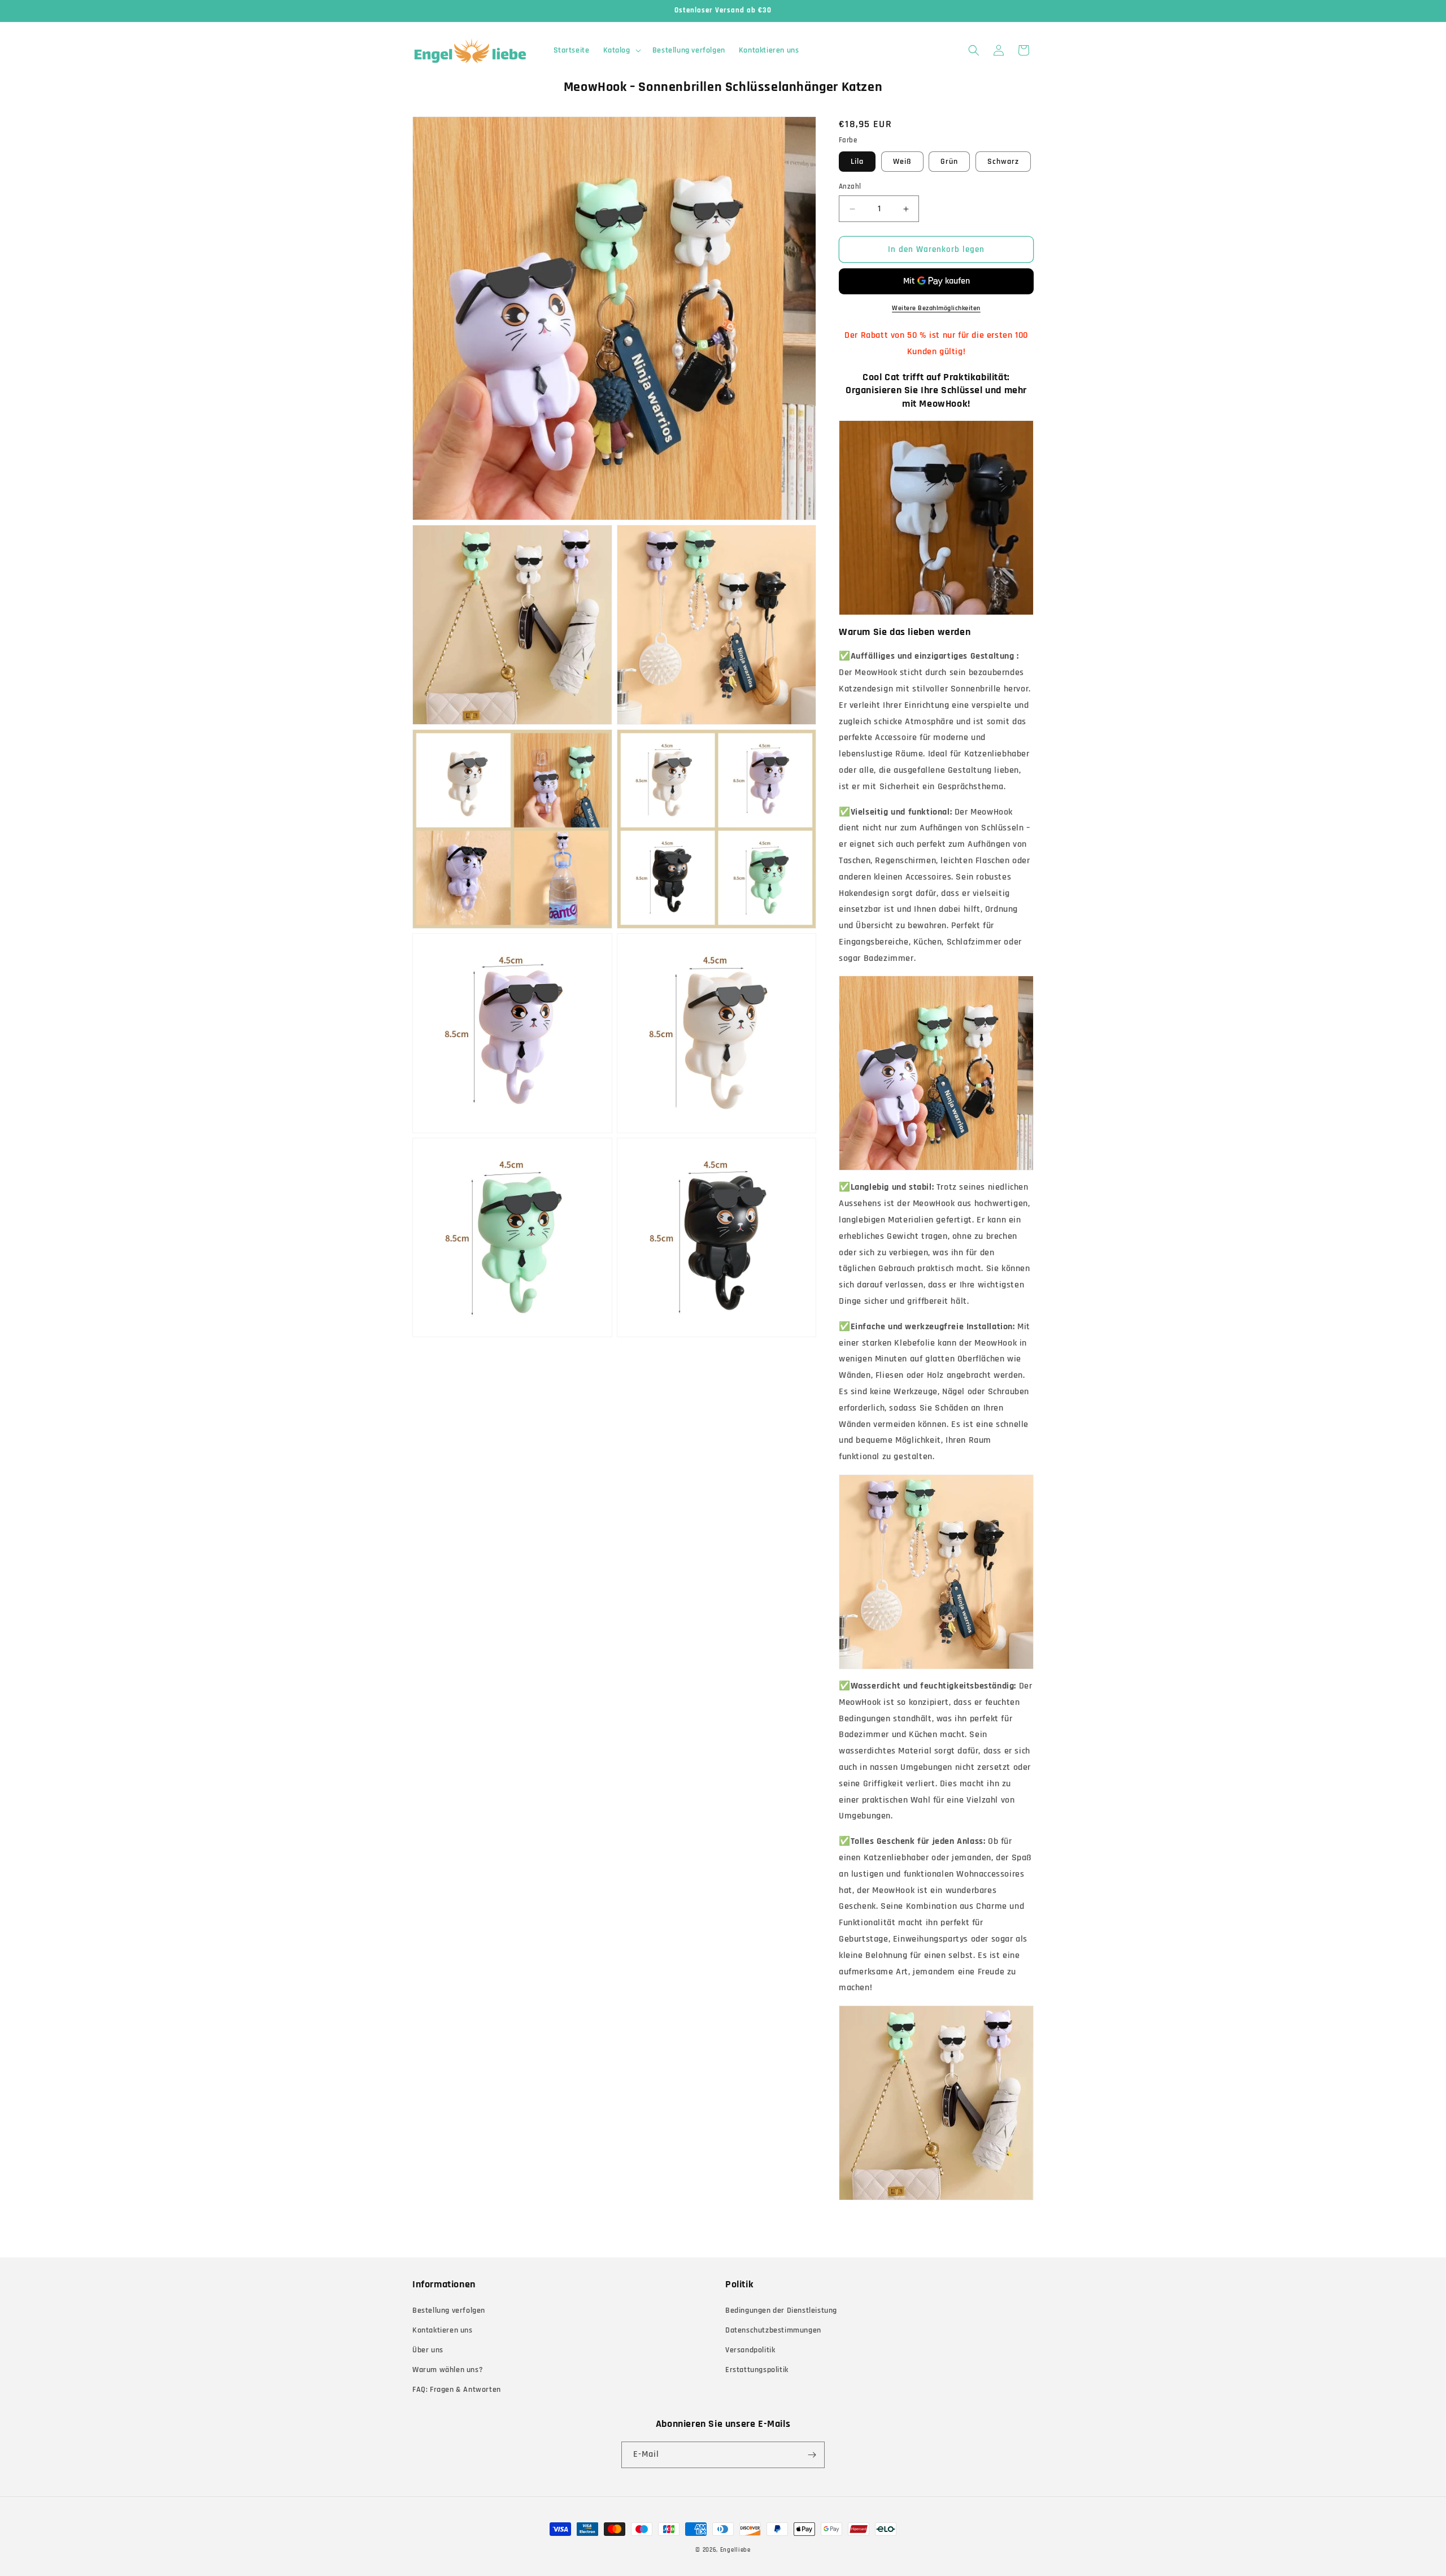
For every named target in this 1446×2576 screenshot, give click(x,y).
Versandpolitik (750, 2350)
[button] (621, 50)
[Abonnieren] (812, 2455)
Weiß (902, 162)
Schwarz (1003, 162)
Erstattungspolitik (757, 2370)
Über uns (428, 2350)
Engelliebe (735, 2550)
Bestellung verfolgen (449, 2310)
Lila (857, 162)
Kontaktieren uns (443, 2330)
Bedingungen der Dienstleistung (781, 2310)
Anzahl (850, 186)
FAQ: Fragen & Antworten (457, 2390)
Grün (949, 162)
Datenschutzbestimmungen (773, 2330)
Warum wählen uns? (448, 2370)
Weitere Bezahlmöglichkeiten (936, 308)
